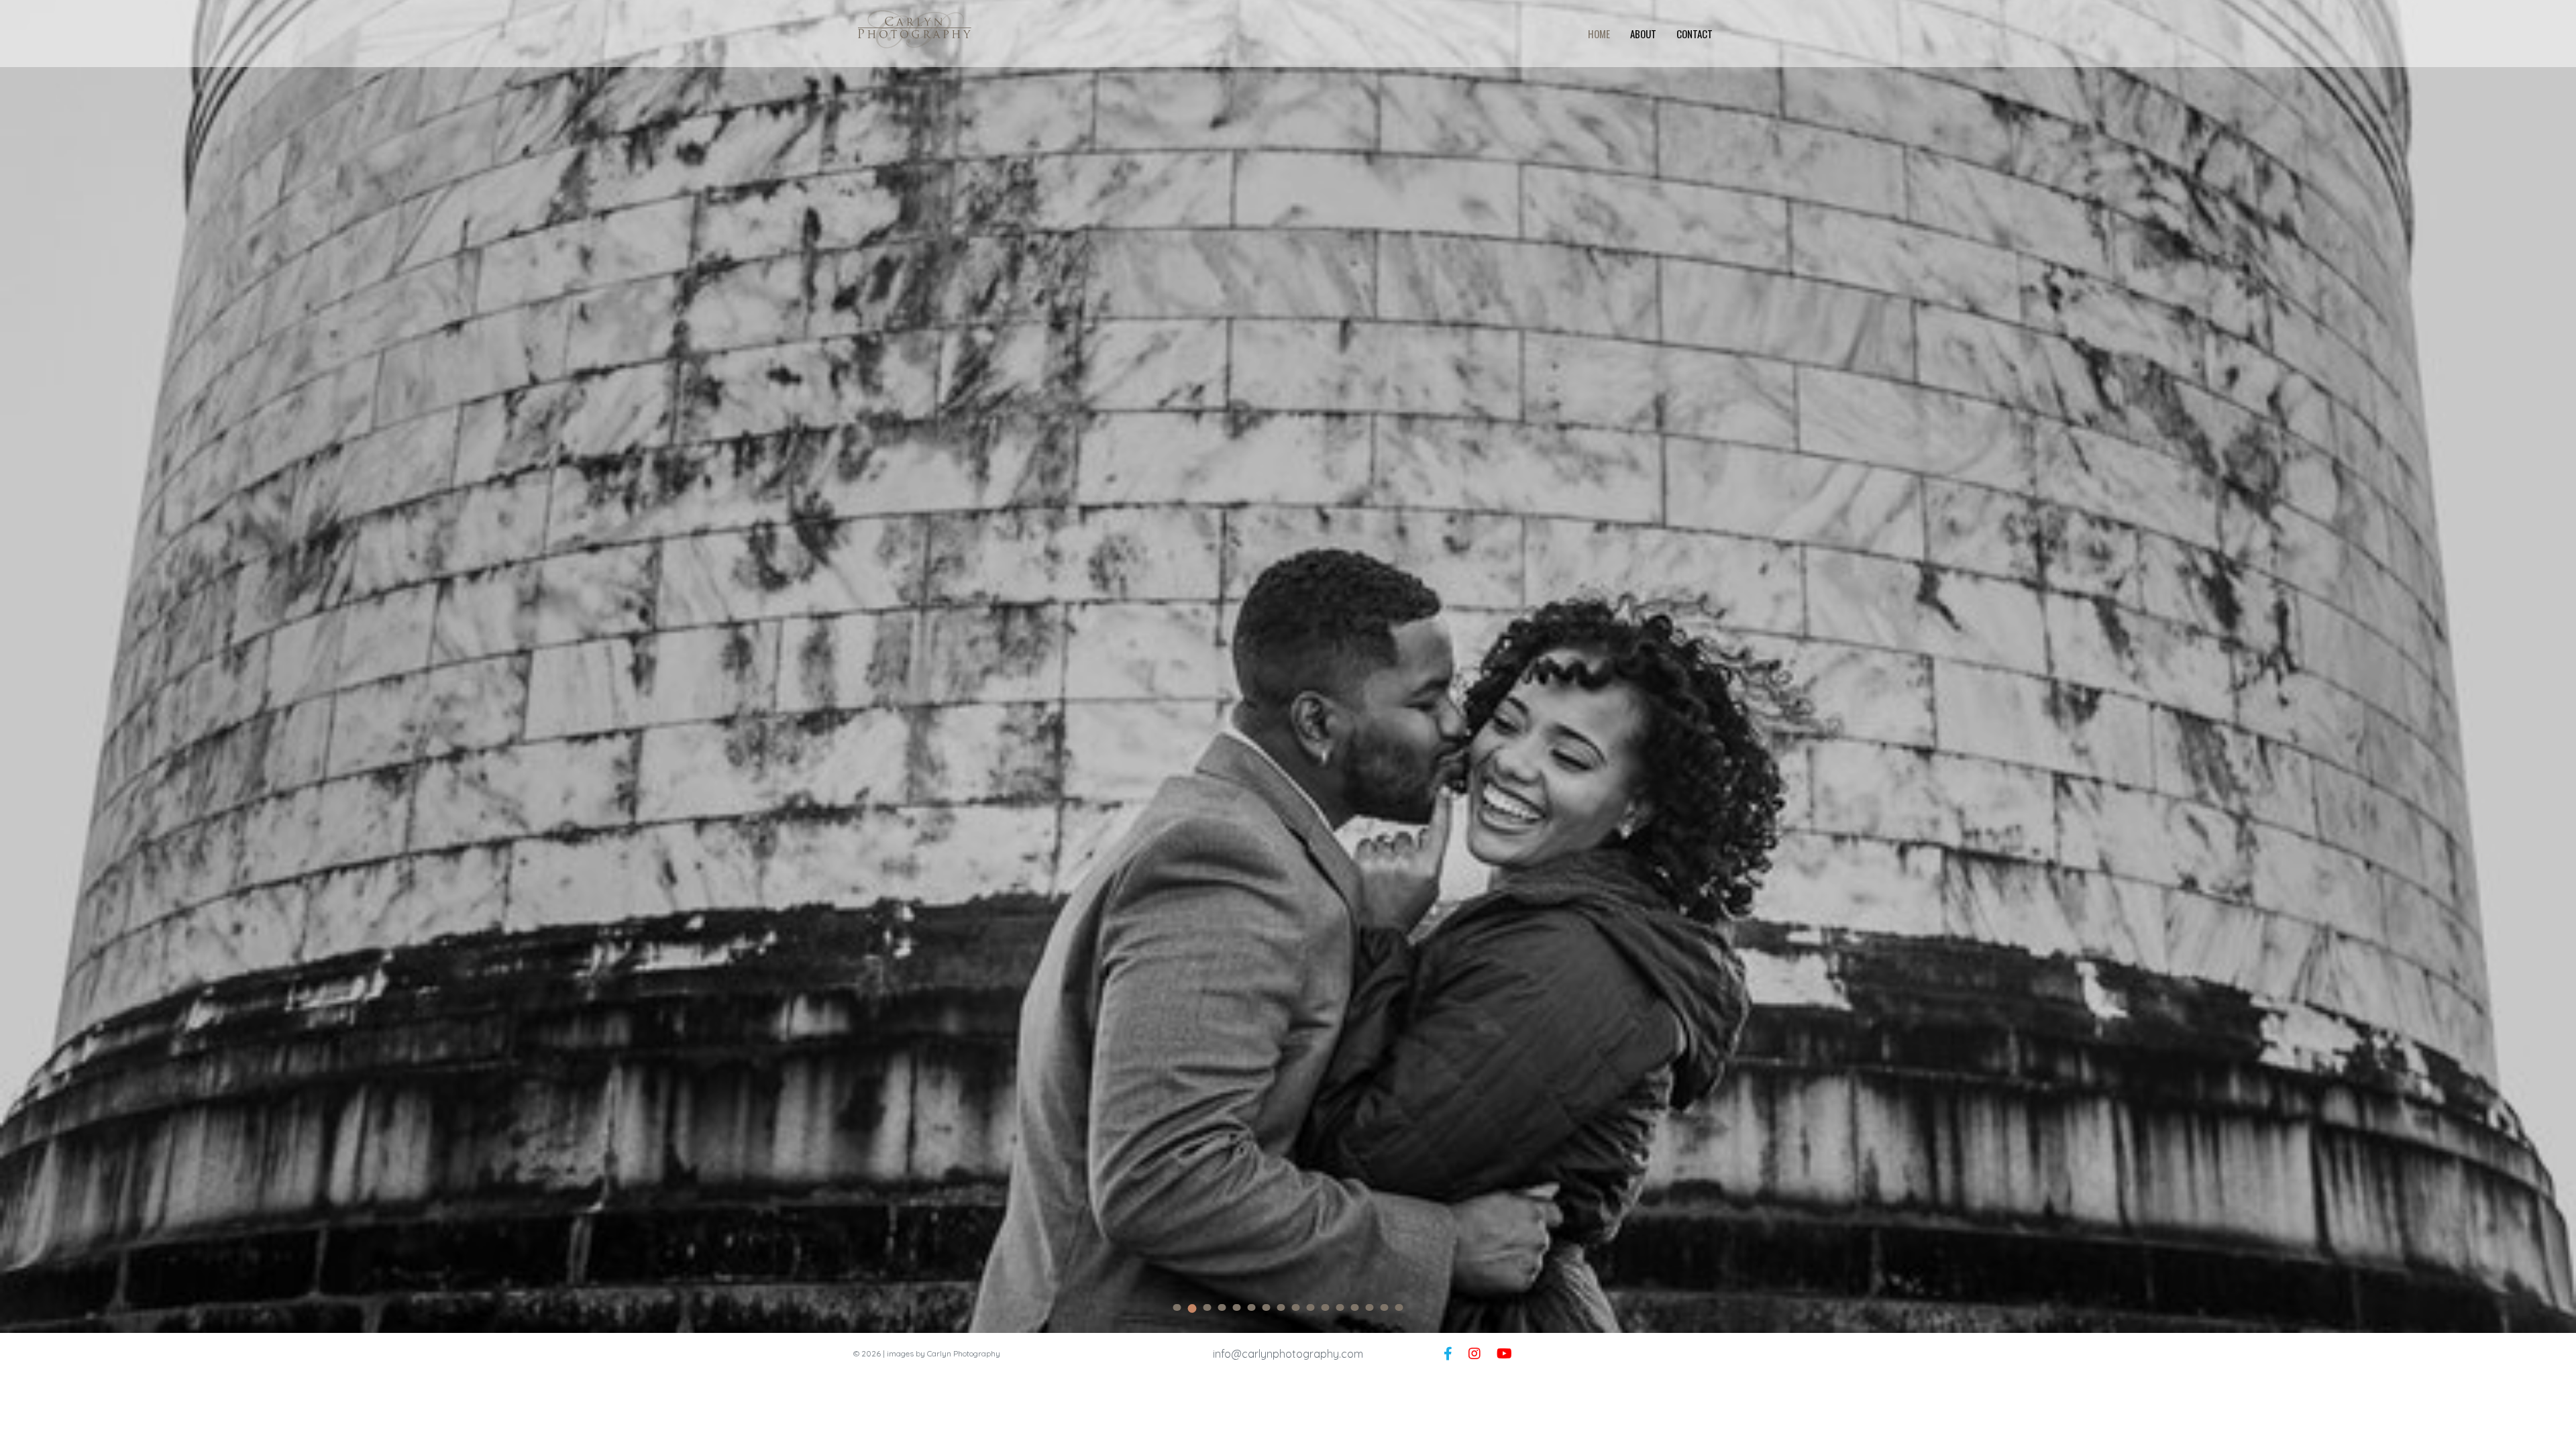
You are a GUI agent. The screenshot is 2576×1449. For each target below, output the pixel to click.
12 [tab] (1340, 1307)
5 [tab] (1237, 1307)
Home (1599, 34)
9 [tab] (1296, 1307)
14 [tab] (1370, 1307)
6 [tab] (1252, 1307)
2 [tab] (1192, 1307)
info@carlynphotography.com (1288, 1354)
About (1643, 34)
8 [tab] (1281, 1307)
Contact (1695, 34)
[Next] (2556, 669)
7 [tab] (1267, 1307)
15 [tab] (1385, 1307)
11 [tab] (1326, 1307)
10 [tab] (1311, 1307)
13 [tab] (1355, 1307)
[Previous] (20, 669)
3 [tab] (1207, 1308)
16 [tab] (1399, 1307)
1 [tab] (1177, 1307)
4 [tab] (1222, 1307)
